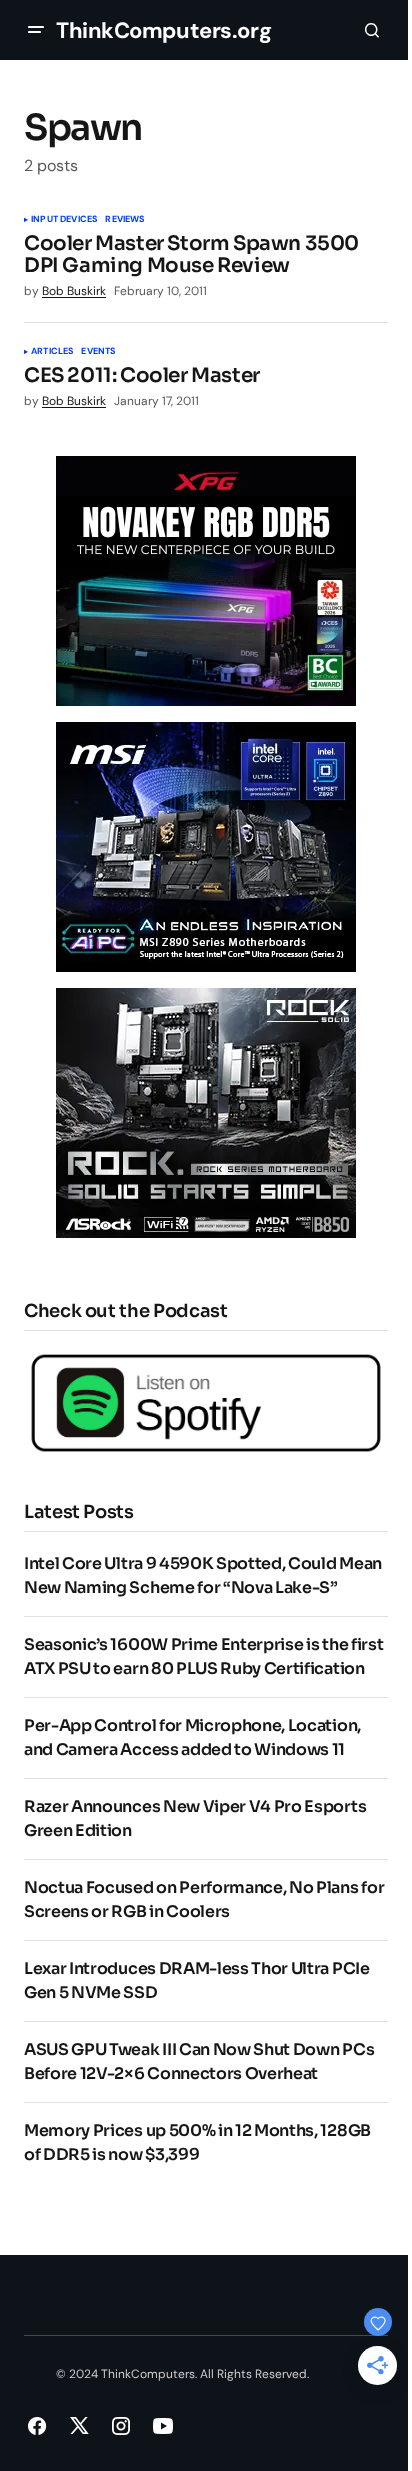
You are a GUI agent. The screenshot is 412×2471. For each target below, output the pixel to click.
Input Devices (64, 220)
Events (98, 352)
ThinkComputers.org (163, 30)
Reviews (124, 220)
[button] (36, 30)
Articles (52, 352)
